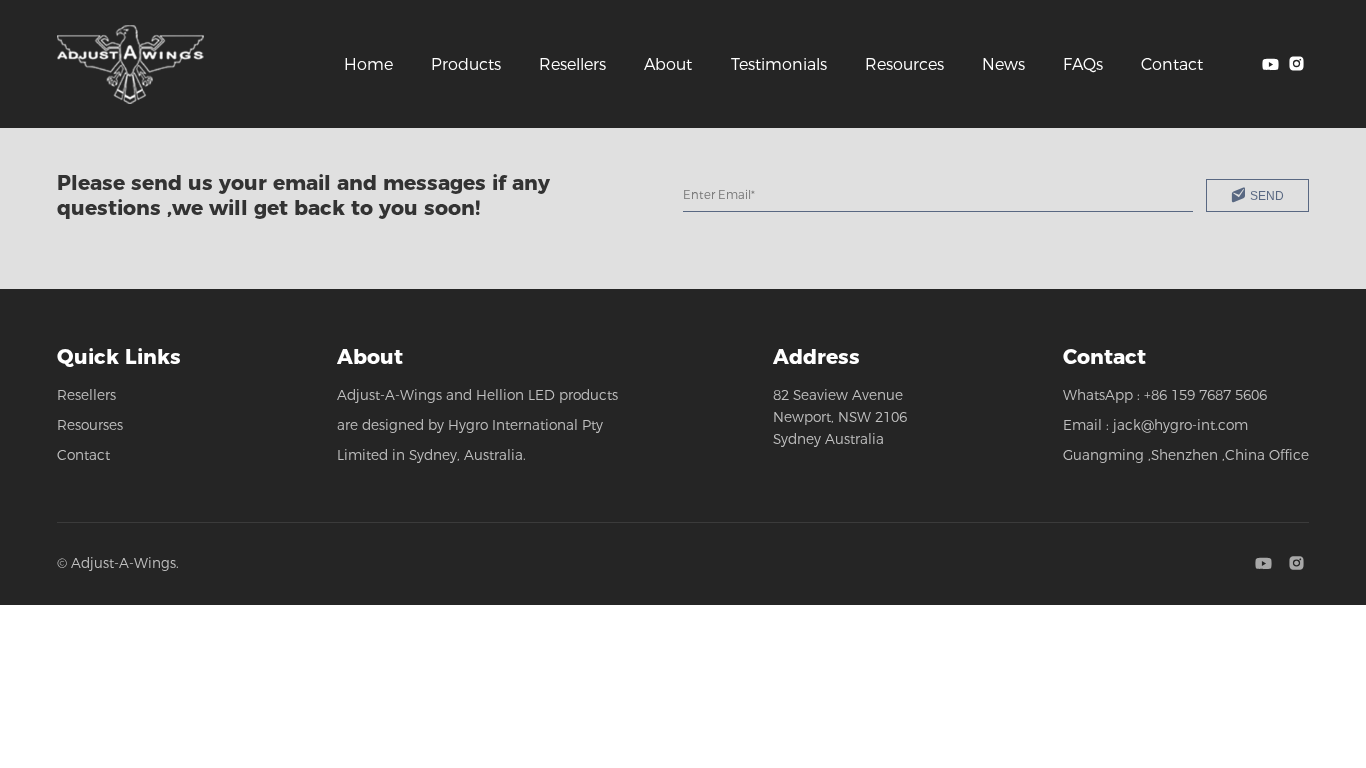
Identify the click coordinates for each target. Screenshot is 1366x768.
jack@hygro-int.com (1180, 425)
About (668, 64)
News (1003, 64)
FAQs (1083, 64)
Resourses (90, 425)
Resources (904, 64)
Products (466, 64)
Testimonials (779, 64)
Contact (1172, 64)
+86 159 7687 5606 (1205, 395)
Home (368, 64)
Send (1267, 195)
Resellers (572, 64)
